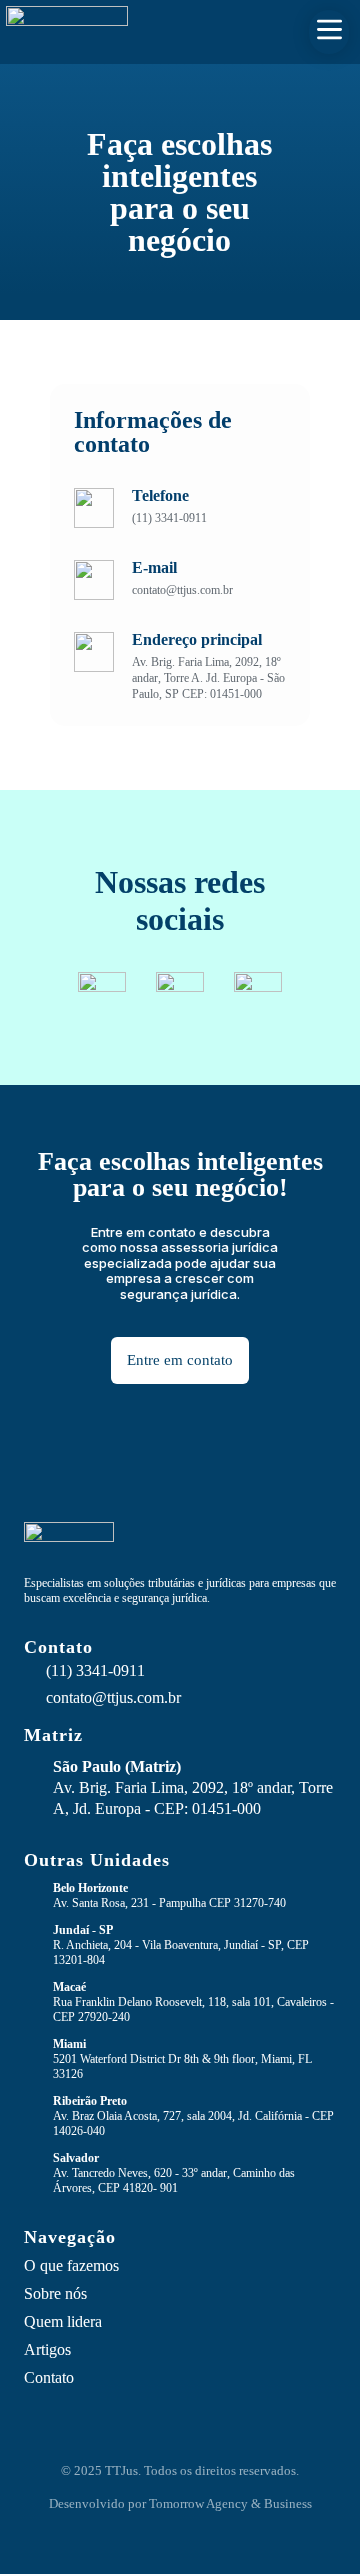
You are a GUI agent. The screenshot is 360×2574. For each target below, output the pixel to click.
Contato (49, 2377)
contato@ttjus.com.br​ (113, 1697)
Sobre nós (55, 2293)
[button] (329, 32)
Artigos (47, 2349)
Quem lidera (63, 2321)
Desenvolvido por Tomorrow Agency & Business (180, 2503)
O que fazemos (71, 2265)
